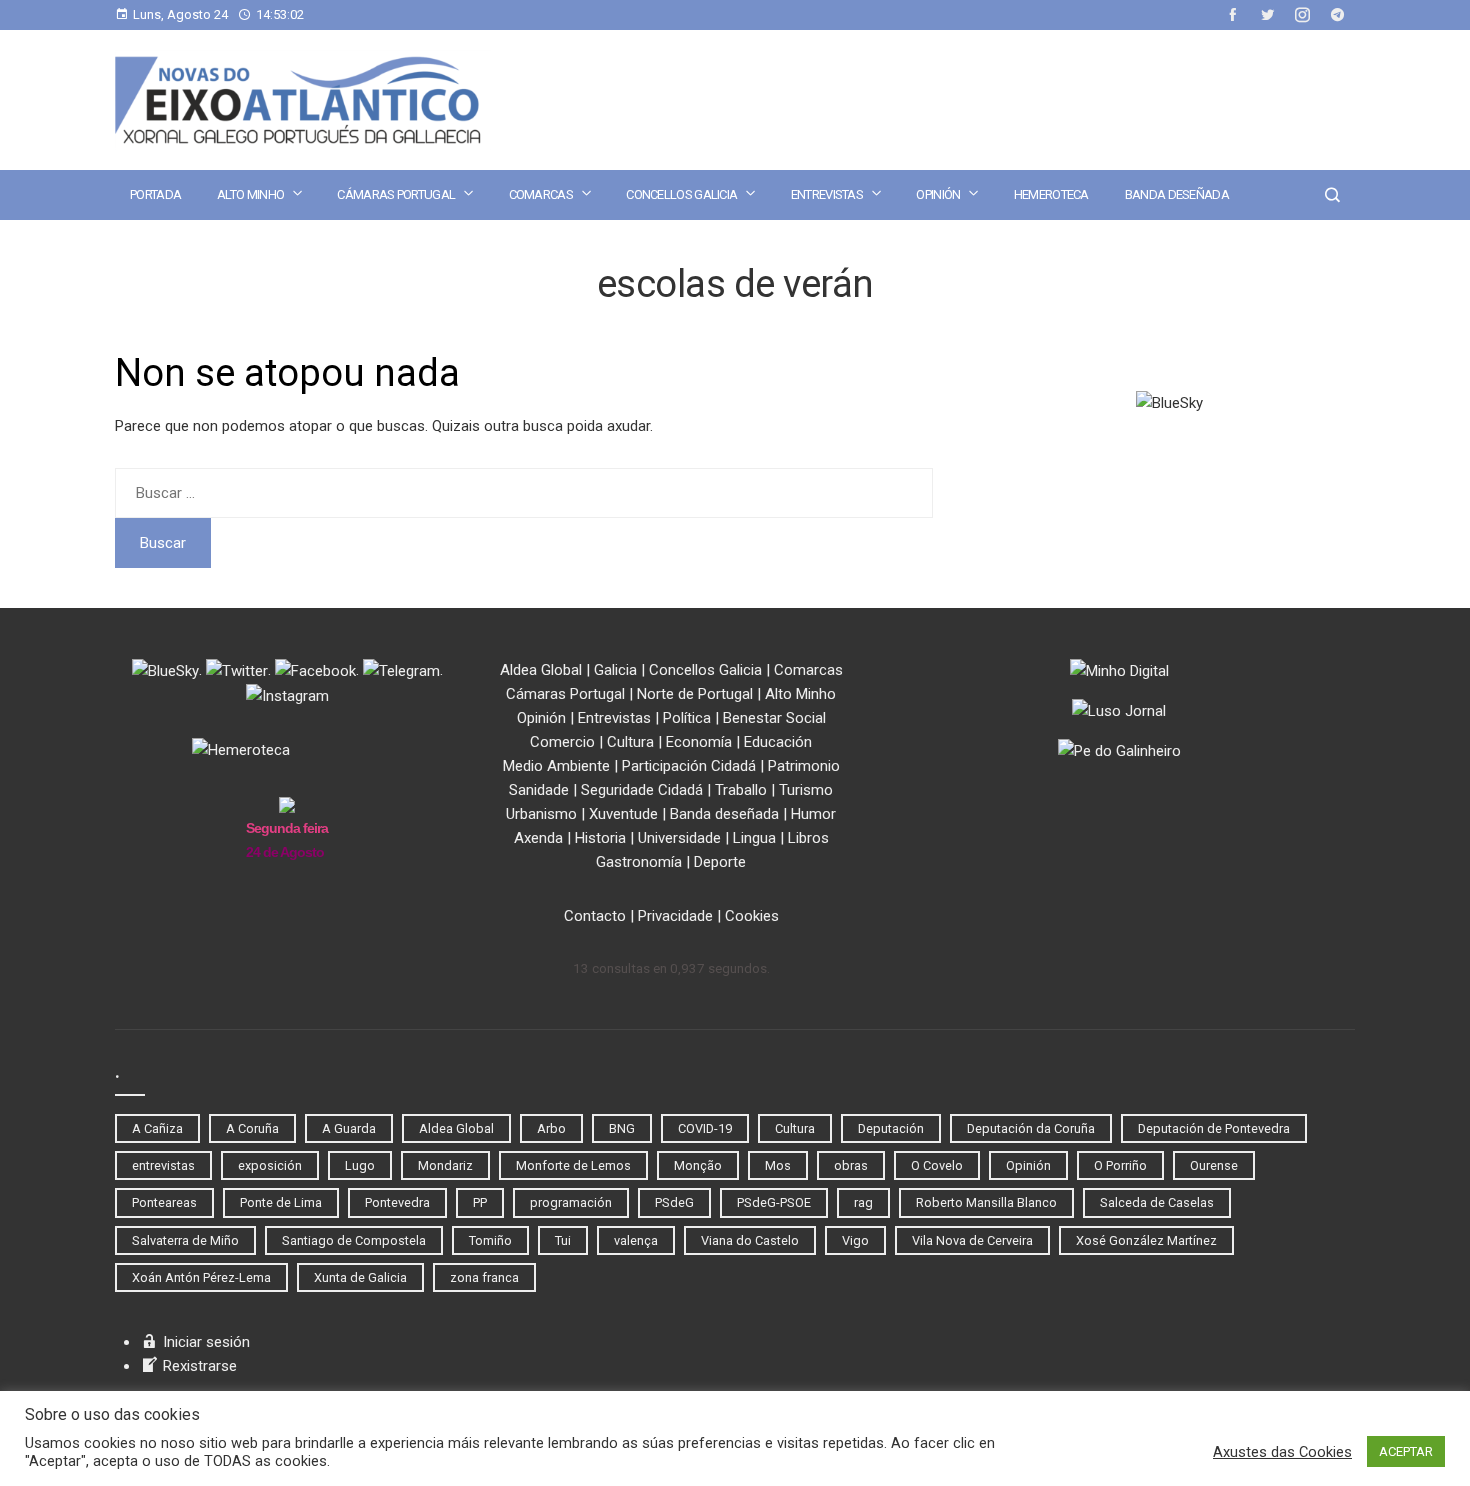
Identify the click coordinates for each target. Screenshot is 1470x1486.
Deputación (891, 1128)
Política (687, 718)
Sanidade (539, 790)
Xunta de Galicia (360, 1277)
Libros (808, 838)
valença (636, 1240)
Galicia (615, 670)
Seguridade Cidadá (642, 790)
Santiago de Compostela (354, 1240)
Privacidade (675, 916)
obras (851, 1165)
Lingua (754, 838)
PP (480, 1202)
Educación (778, 742)
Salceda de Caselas (1157, 1202)
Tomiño (490, 1240)
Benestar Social (774, 718)
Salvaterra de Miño (185, 1240)
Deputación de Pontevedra (1214, 1128)
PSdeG (674, 1202)
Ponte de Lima (281, 1202)
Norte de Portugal (695, 694)
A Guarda (349, 1128)
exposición (270, 1165)
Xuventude (623, 814)
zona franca (484, 1277)
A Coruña (252, 1128)
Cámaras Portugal (396, 194)
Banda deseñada (1177, 194)
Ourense (1214, 1165)
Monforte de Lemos (573, 1165)
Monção (698, 1165)
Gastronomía (639, 862)
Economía (699, 742)
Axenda (538, 838)
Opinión (938, 194)
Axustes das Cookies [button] (1282, 1452)
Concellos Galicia (681, 194)
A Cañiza (157, 1128)
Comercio (562, 742)
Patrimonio (804, 766)
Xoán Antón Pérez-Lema (201, 1277)
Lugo (360, 1165)
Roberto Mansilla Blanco (986, 1202)
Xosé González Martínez (1146, 1240)
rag (863, 1202)
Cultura (630, 742)
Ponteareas (164, 1202)
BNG (622, 1128)
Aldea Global (541, 670)
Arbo (551, 1128)
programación (571, 1202)
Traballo (741, 790)
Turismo (806, 790)
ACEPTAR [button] (1406, 1451)
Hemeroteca (1051, 194)
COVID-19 (705, 1128)
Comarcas (541, 194)
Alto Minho (250, 194)
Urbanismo (541, 814)
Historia (600, 838)
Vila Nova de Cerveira (972, 1240)
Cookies (752, 916)
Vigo (855, 1240)
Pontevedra (397, 1202)
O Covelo (937, 1165)
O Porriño (1120, 1165)
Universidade (679, 838)
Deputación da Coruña (1031, 1128)
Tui (563, 1240)
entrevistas (163, 1165)
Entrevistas (827, 194)
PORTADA (155, 194)
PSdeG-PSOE (774, 1202)
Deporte (720, 862)
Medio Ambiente (556, 766)
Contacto (595, 916)
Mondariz (445, 1165)
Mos (778, 1165)
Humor (813, 814)
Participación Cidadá (689, 766)
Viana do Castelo (750, 1240)
